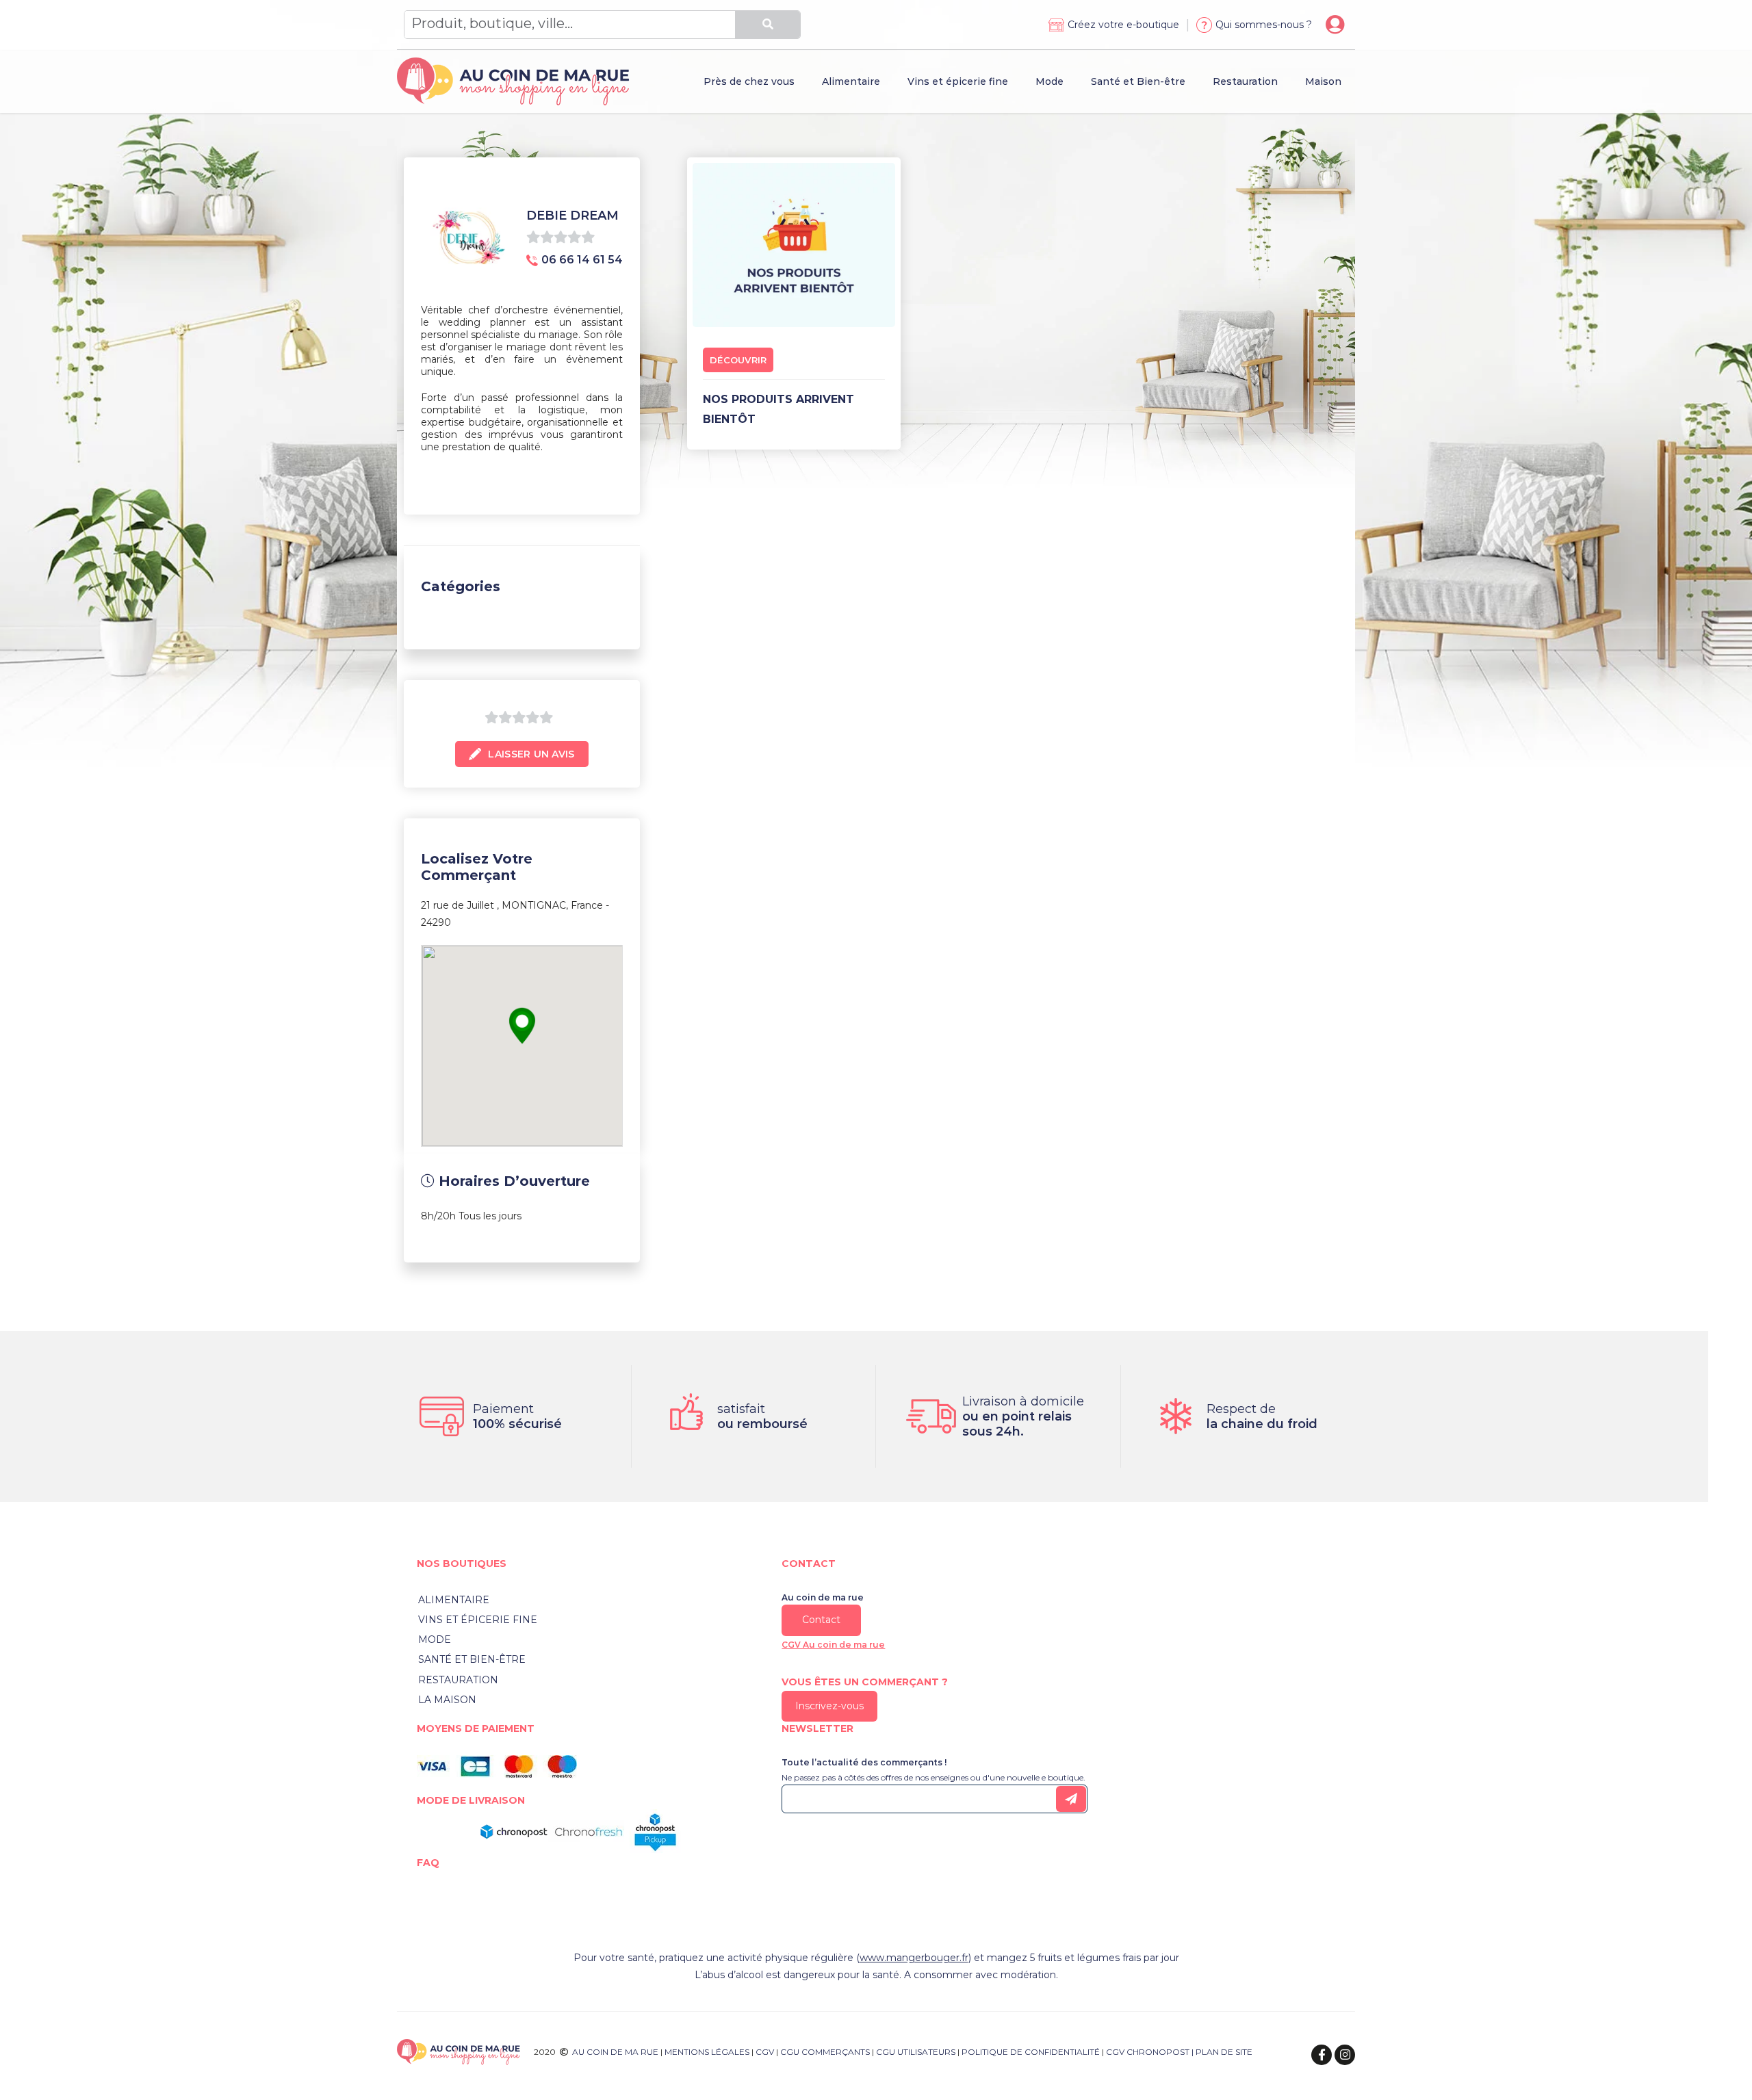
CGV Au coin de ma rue (833, 1645)
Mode (435, 1639)
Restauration (458, 1680)
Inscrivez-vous (829, 1706)
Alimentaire (454, 1600)
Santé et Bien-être (472, 1659)
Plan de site (1224, 2052)
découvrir (738, 360)
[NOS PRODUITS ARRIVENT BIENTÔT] (794, 242)
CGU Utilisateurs (916, 2052)
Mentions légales (707, 2052)
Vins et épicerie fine (478, 1620)
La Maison (447, 1700)
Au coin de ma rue (615, 2052)
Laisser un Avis (531, 754)
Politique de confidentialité (1031, 2052)
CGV (765, 2052)
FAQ (428, 1863)
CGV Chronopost (1148, 2052)
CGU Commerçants (825, 2052)
